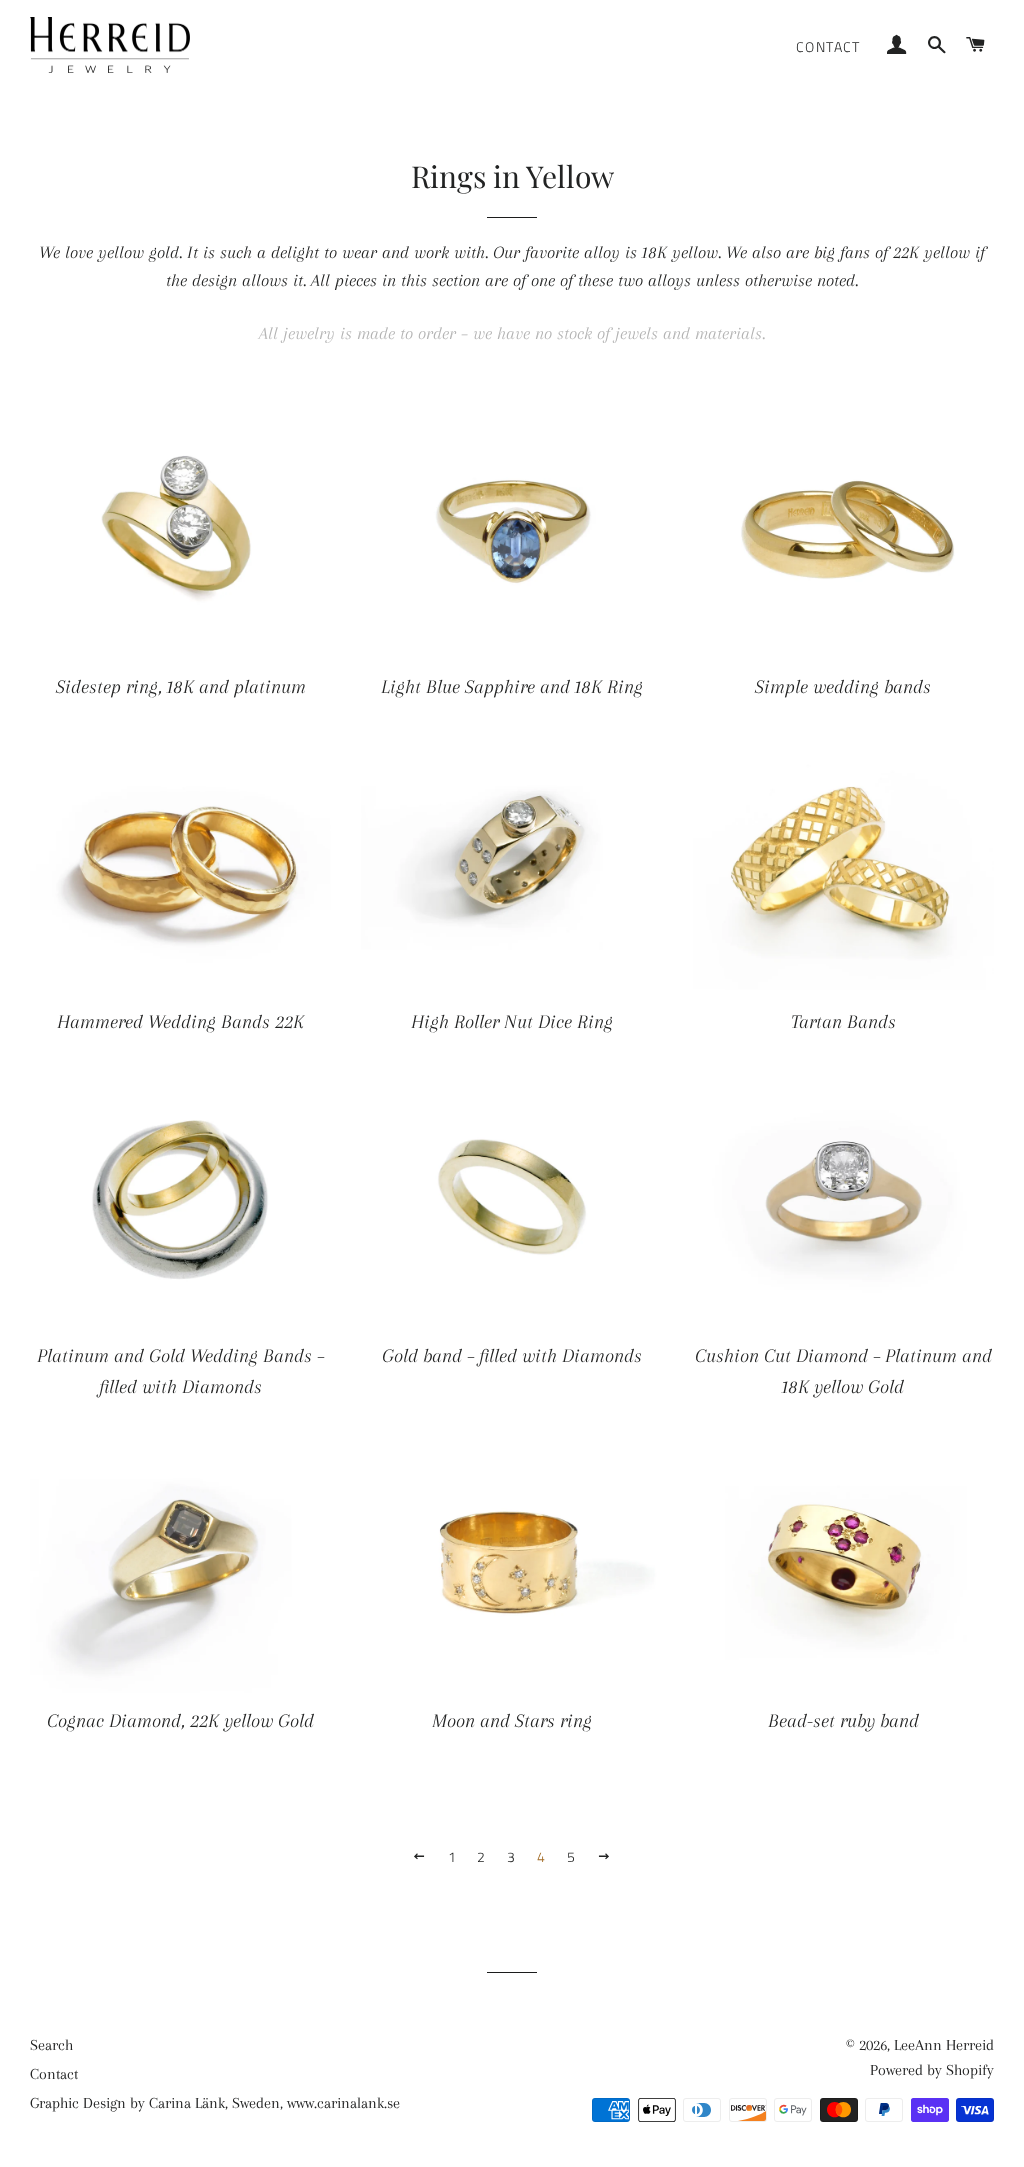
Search (51, 2045)
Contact (828, 46)
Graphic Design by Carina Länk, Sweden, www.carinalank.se (215, 2103)
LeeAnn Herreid (944, 2045)
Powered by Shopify (932, 2070)
